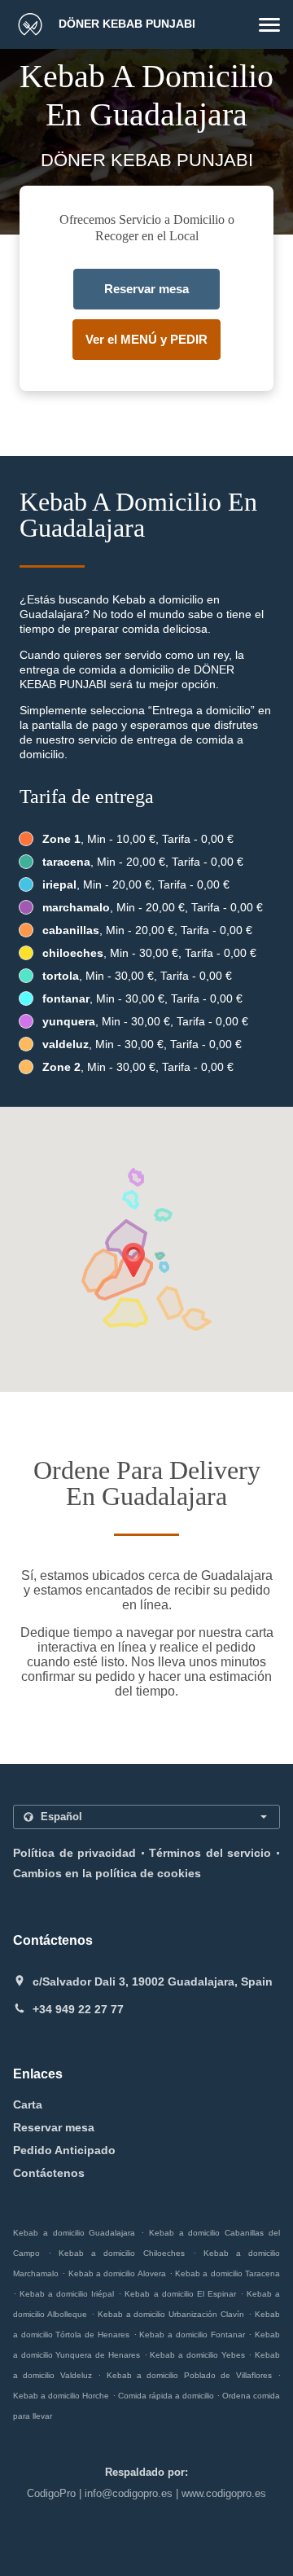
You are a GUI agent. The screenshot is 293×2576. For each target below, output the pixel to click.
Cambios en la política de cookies (107, 1873)
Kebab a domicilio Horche (61, 2396)
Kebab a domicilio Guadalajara (74, 2233)
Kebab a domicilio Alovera (117, 2273)
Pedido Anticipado (64, 2150)
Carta (28, 2104)
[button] (269, 25)
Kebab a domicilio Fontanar (192, 2335)
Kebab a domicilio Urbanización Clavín (171, 2314)
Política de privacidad (74, 1853)
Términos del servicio (210, 1853)
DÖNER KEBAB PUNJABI (125, 24)
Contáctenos (49, 2173)
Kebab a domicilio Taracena (227, 2273)
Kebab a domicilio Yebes (197, 2355)
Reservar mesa (54, 2127)
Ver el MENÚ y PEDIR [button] (146, 339)
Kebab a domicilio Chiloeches (121, 2253)
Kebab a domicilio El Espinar (180, 2294)
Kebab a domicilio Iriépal (67, 2294)
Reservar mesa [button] (146, 289)
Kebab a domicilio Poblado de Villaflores (189, 2375)
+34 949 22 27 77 (78, 2009)
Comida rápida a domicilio (167, 2396)
